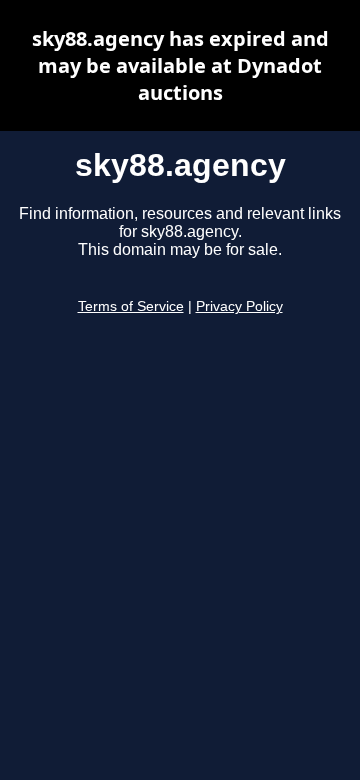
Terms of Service (131, 306)
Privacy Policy (239, 306)
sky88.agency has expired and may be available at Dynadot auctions (180, 65)
